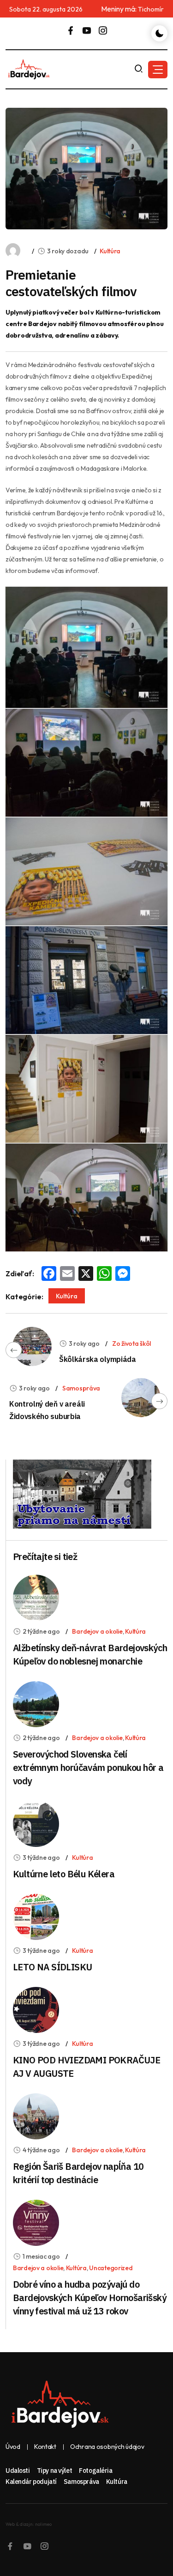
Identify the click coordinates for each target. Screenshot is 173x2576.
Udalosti (18, 2471)
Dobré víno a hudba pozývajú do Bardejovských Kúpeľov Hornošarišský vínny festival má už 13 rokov (89, 2298)
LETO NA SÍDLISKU (52, 1967)
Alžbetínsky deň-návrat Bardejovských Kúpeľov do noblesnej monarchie (90, 1654)
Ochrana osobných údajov (107, 2447)
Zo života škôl (131, 1343)
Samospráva (81, 1388)
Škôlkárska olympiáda (98, 1359)
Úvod (13, 2447)
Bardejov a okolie (97, 1631)
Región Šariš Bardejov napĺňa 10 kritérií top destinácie (78, 2173)
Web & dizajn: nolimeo (29, 2524)
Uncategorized (111, 2268)
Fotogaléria (95, 2471)
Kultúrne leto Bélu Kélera (64, 1874)
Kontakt (45, 2447)
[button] (158, 70)
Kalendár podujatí (31, 2482)
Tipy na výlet (55, 2471)
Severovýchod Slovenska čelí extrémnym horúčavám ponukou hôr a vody (88, 1767)
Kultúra (110, 251)
